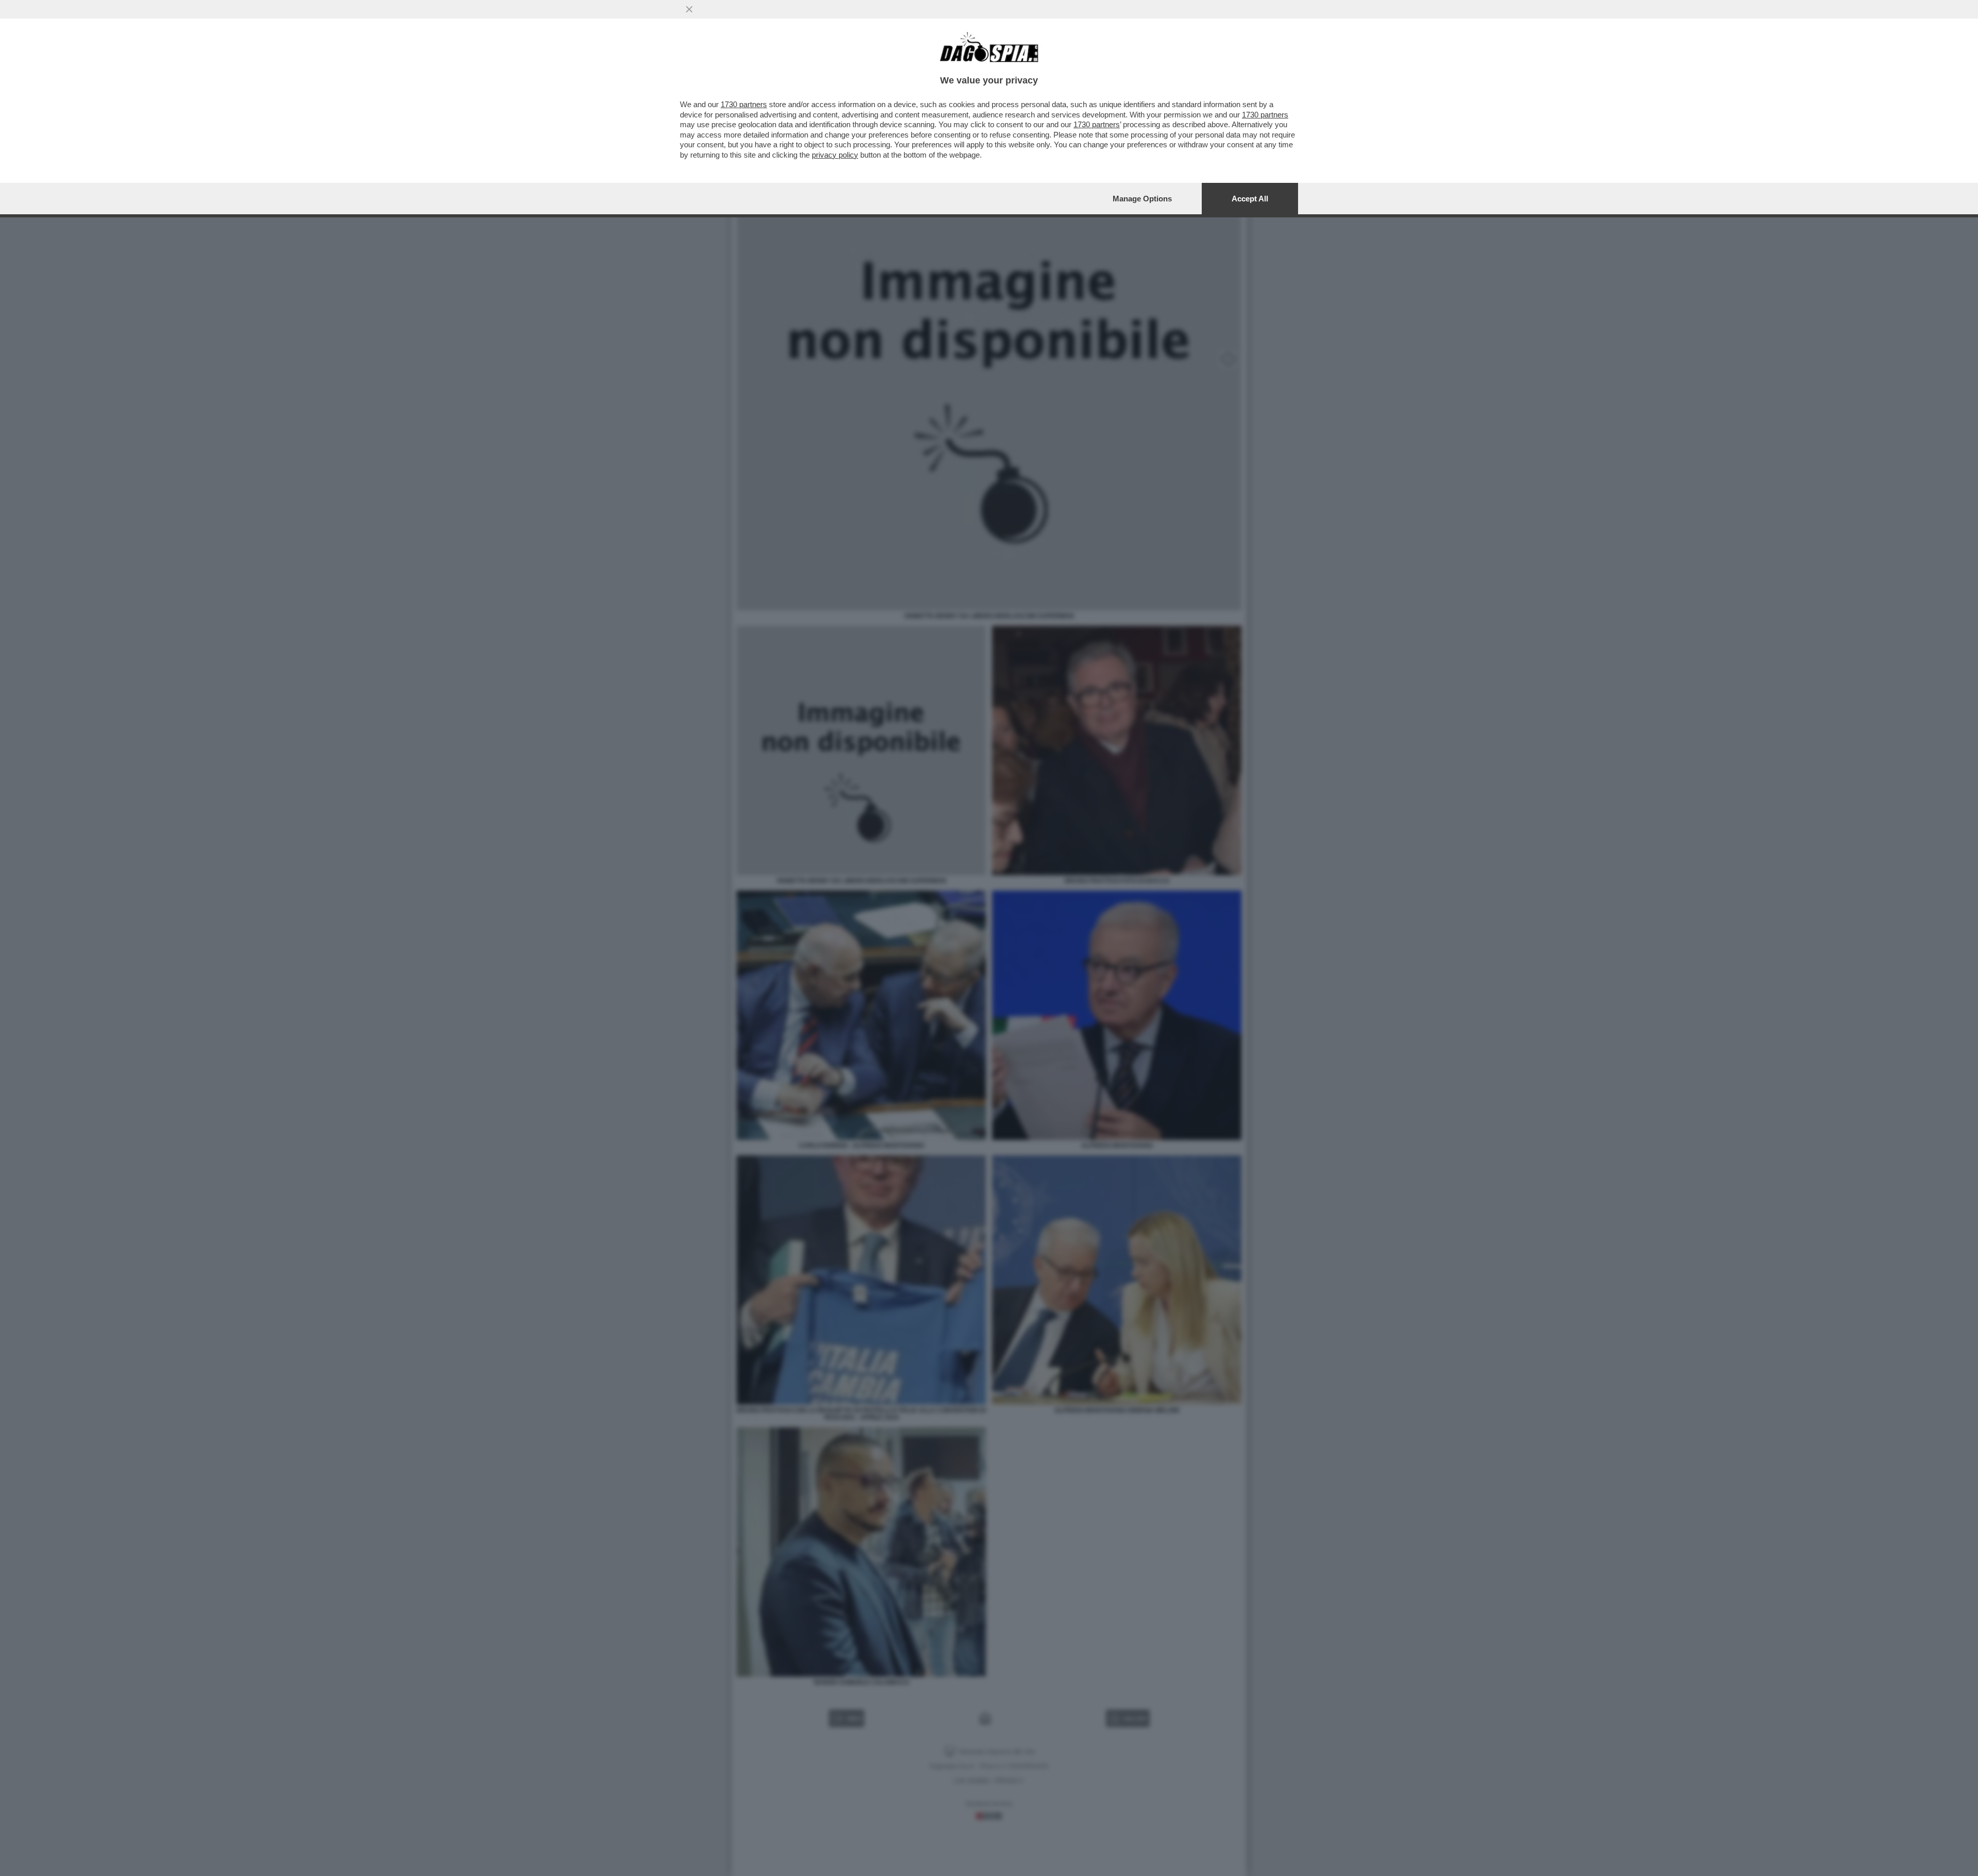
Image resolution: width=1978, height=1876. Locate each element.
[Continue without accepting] (689, 9)
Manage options (1142, 199)
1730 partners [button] (744, 104)
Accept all (1250, 199)
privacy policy (835, 155)
